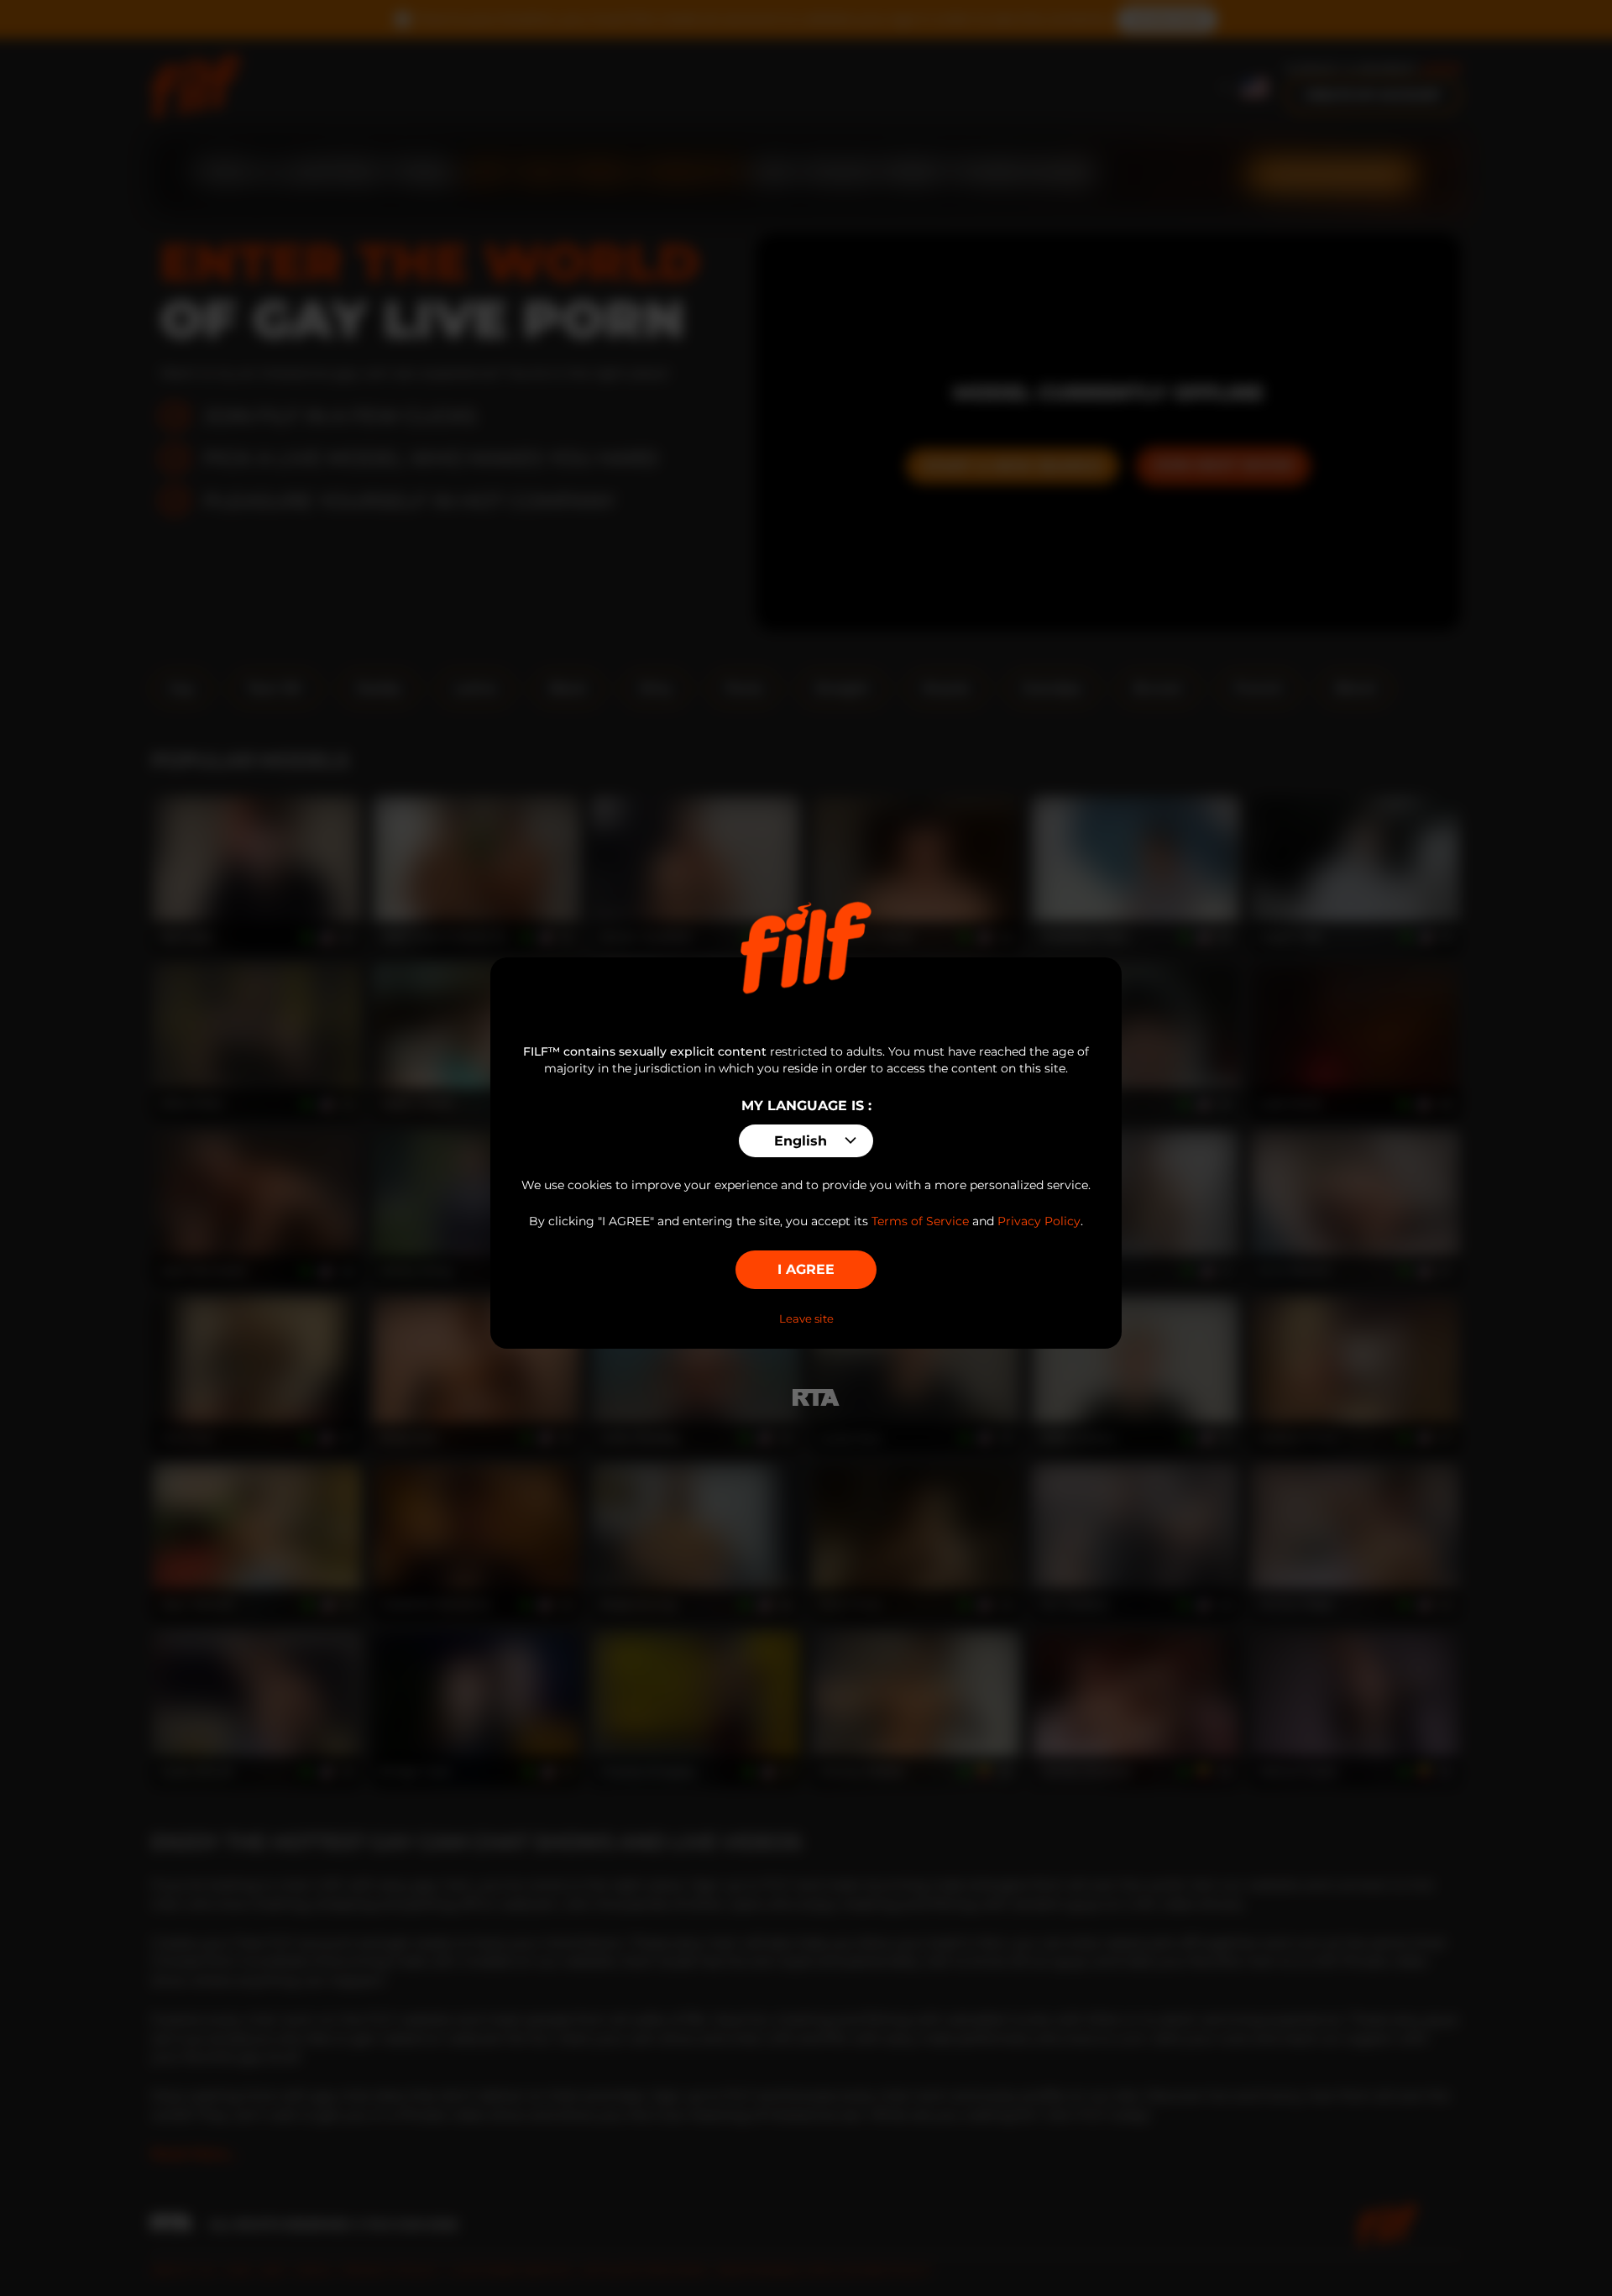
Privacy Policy (1039, 1221)
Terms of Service (920, 1221)
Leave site (806, 1318)
